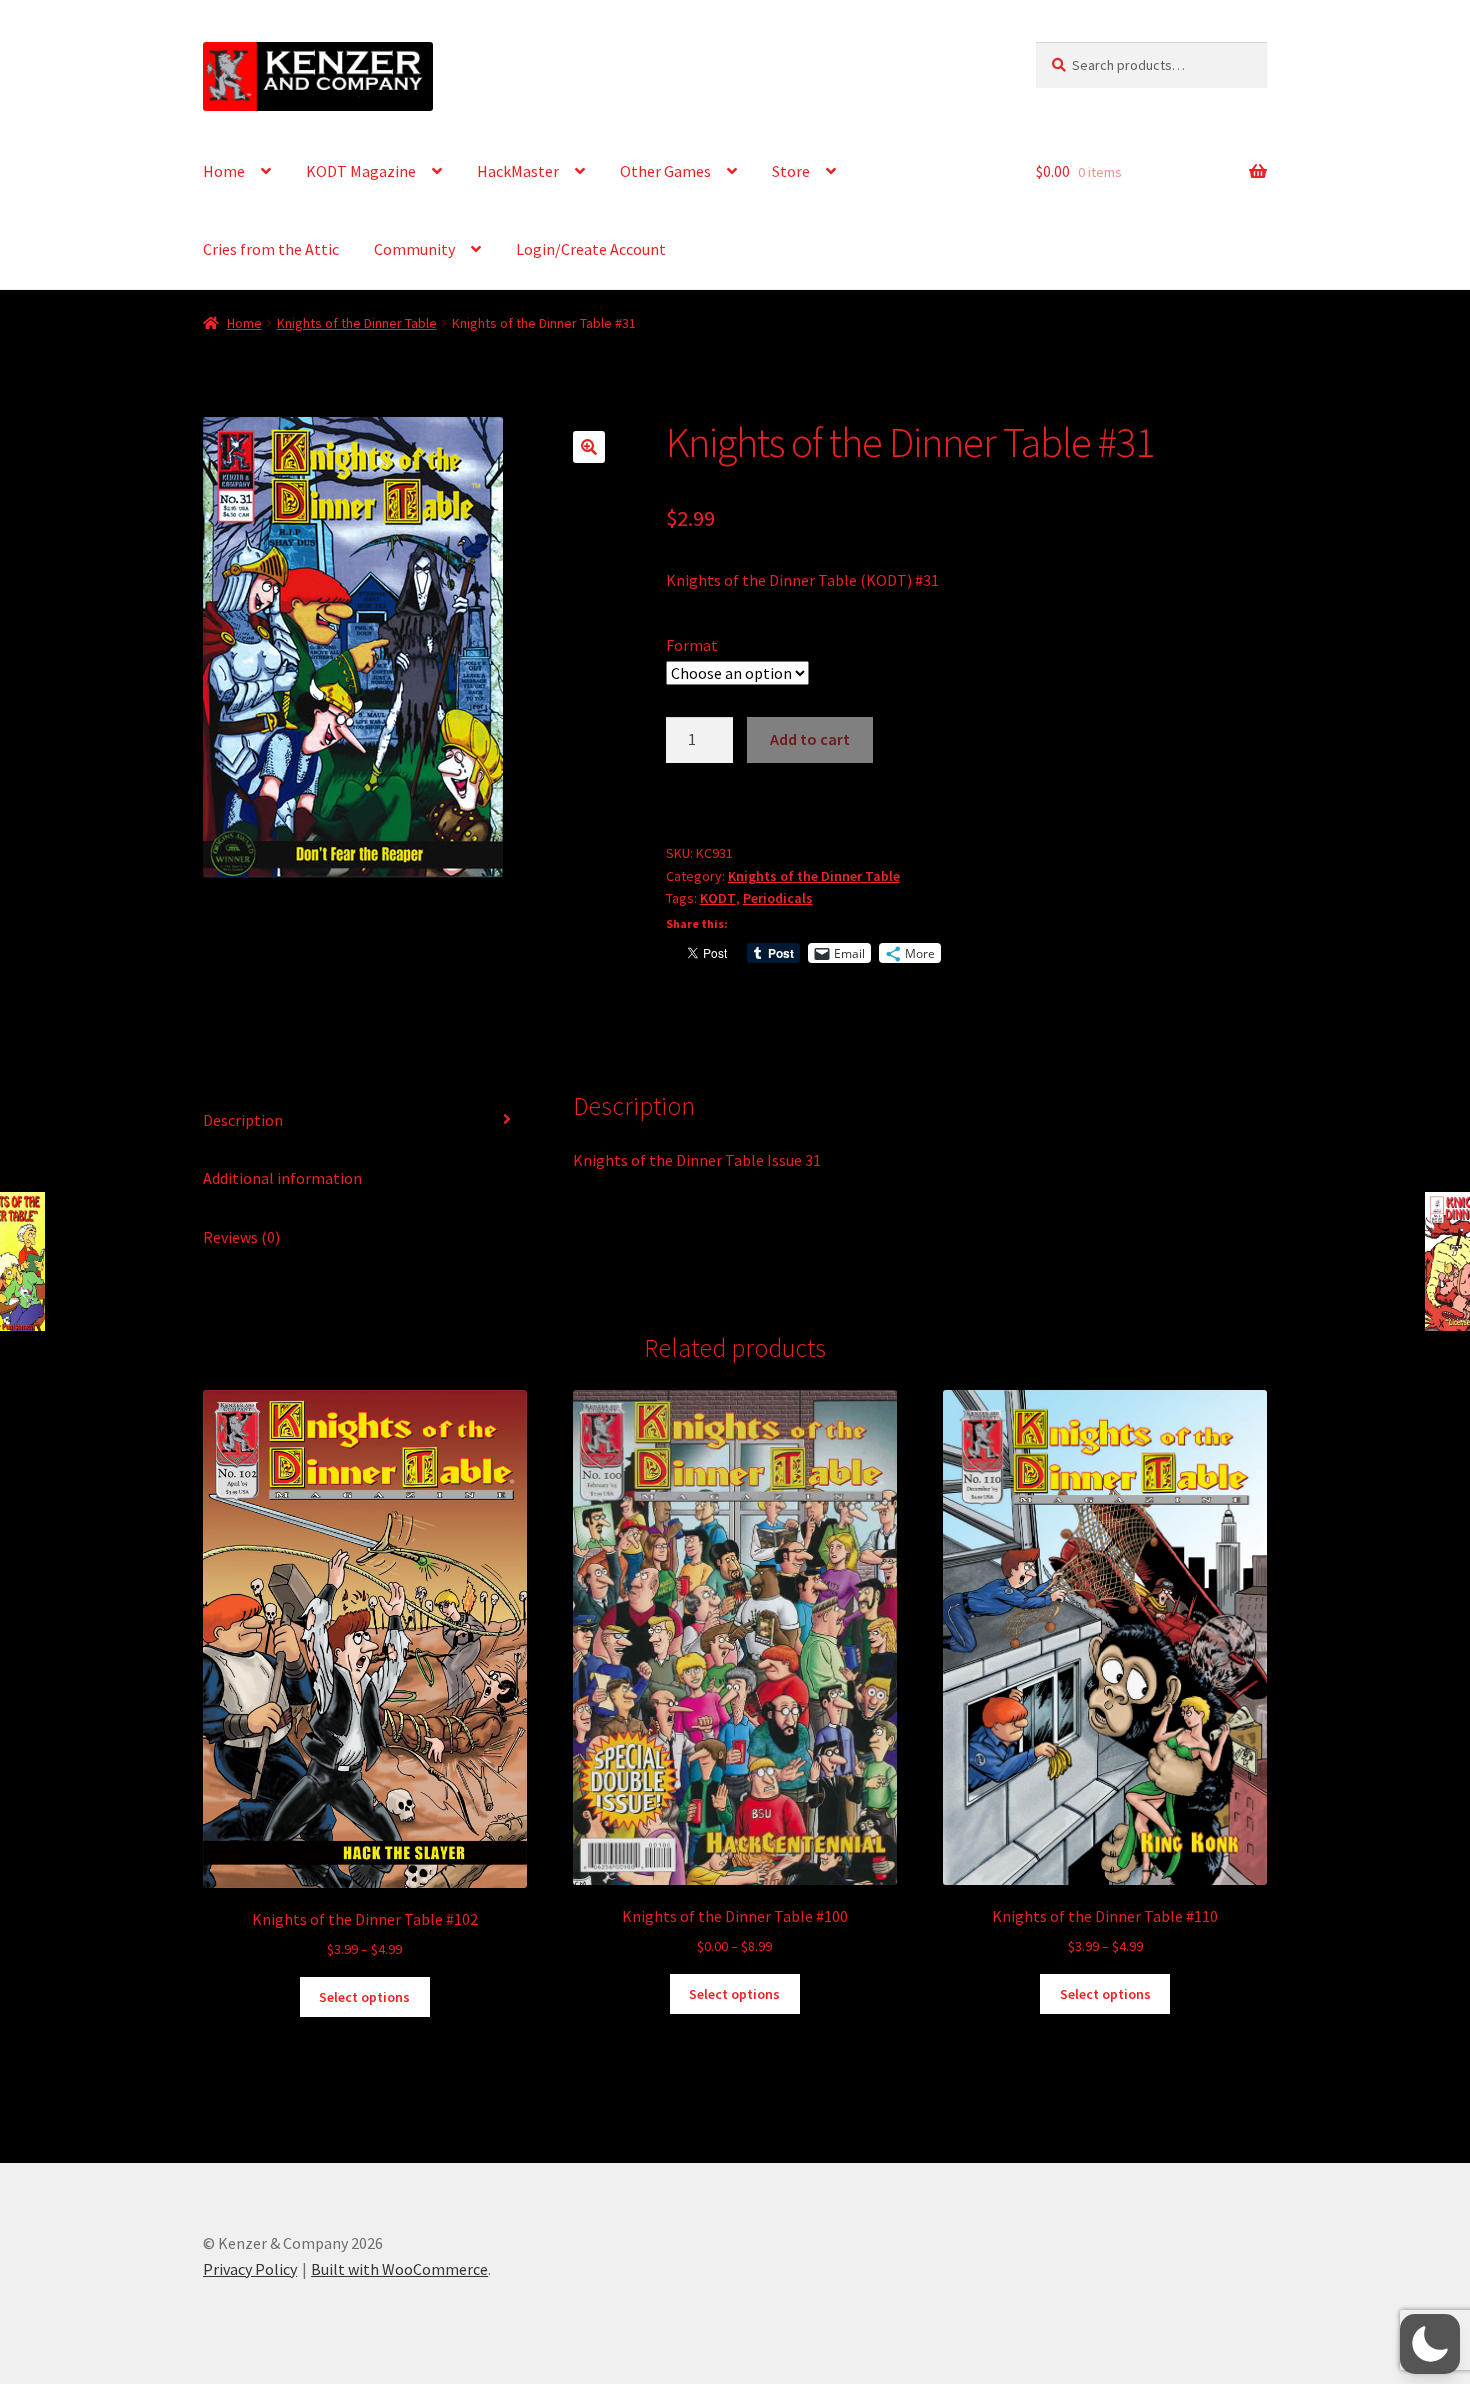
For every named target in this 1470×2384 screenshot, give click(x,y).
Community (414, 249)
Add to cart (810, 739)
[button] (589, 447)
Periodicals (778, 898)
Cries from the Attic (271, 249)
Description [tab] (243, 1120)
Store (791, 171)
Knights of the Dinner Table (357, 323)
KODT (718, 898)
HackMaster (518, 171)
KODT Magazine (361, 171)
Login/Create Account (591, 249)
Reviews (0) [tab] (241, 1237)
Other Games (665, 171)
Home (224, 171)
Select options (364, 1997)
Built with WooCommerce (399, 2269)
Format (692, 645)
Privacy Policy (250, 2269)
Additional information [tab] (282, 1178)
